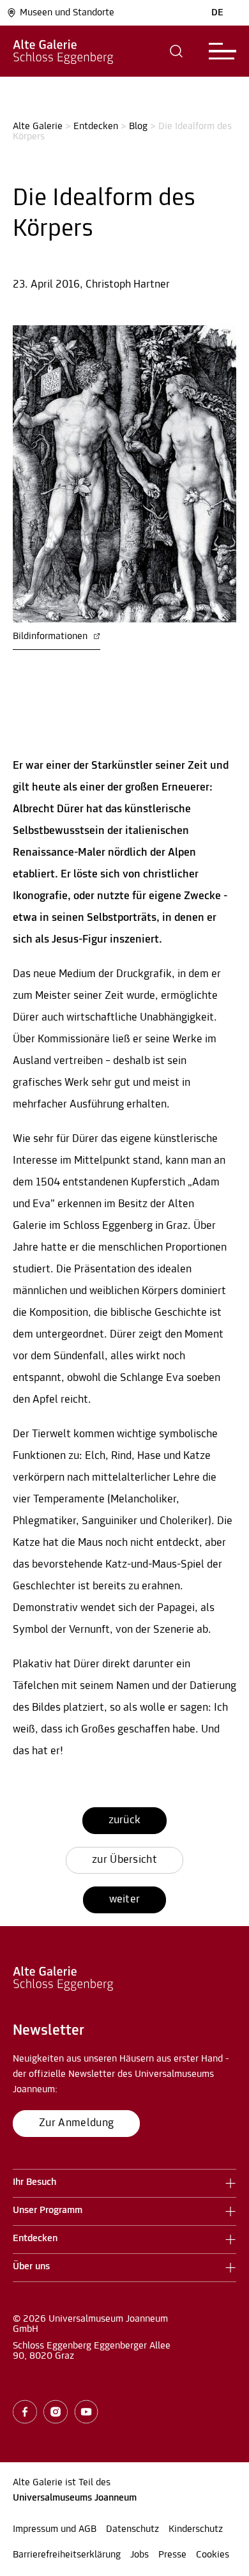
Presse (172, 2555)
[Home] (63, 51)
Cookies (213, 2555)
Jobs (140, 2555)
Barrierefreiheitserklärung (67, 2555)
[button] (177, 51)
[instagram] (56, 2412)
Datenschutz (132, 2529)
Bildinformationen (51, 636)
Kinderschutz (196, 2529)
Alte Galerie (38, 127)
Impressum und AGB (55, 2529)
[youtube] (86, 2412)
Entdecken (96, 127)
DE (217, 13)
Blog (138, 127)
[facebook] (25, 2412)
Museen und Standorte (67, 13)
